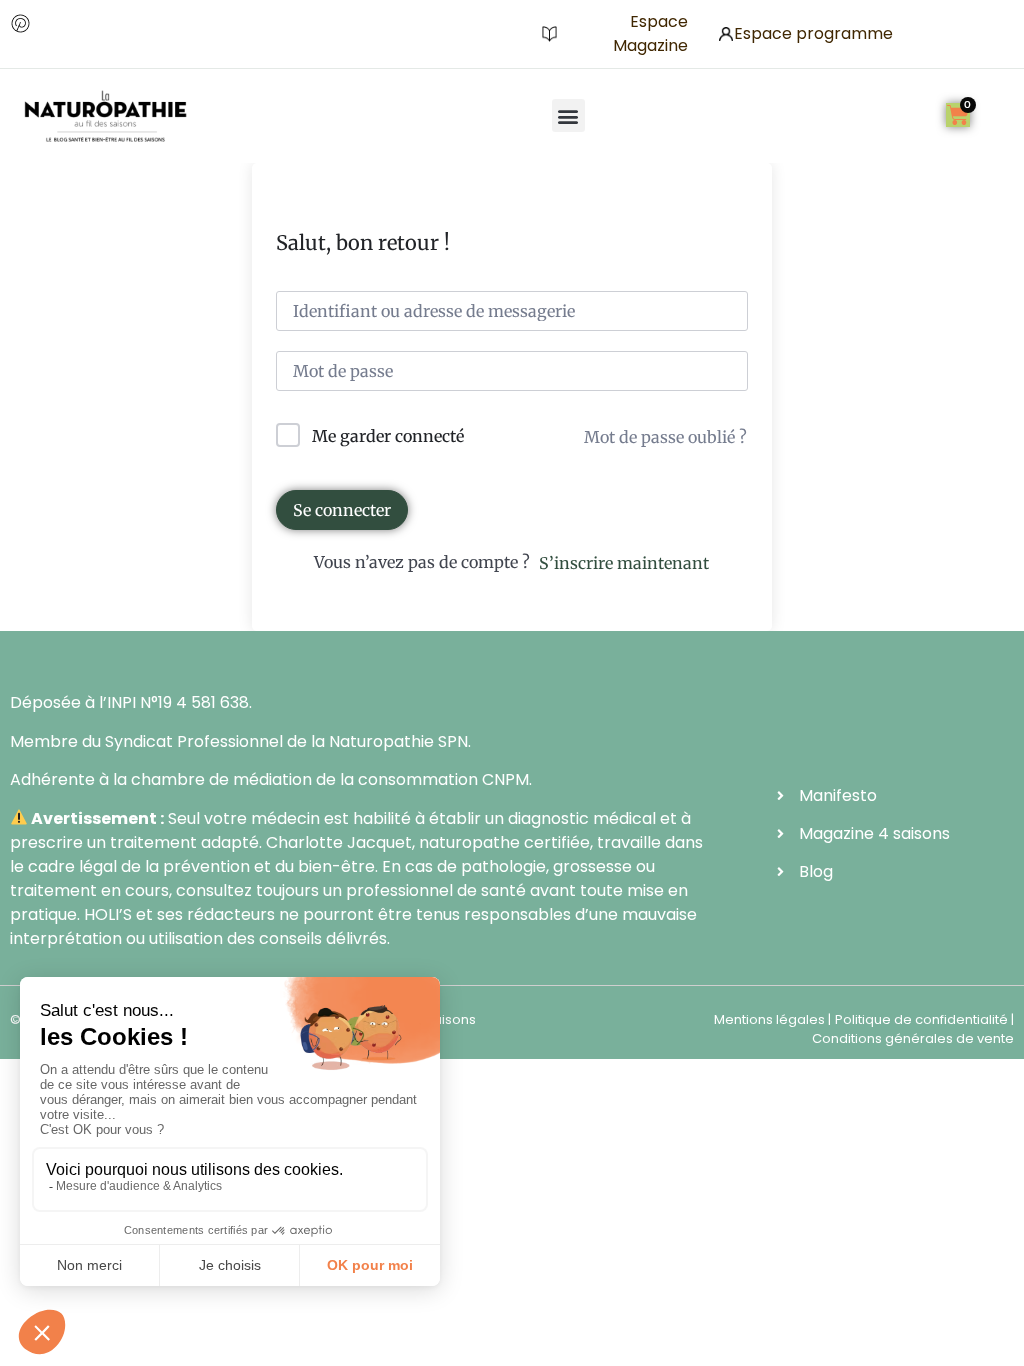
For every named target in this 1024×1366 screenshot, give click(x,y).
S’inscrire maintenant (624, 563)
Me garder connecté (388, 436)
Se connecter (342, 510)
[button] (568, 115)
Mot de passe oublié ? (665, 437)
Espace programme (813, 33)
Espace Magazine (650, 33)
